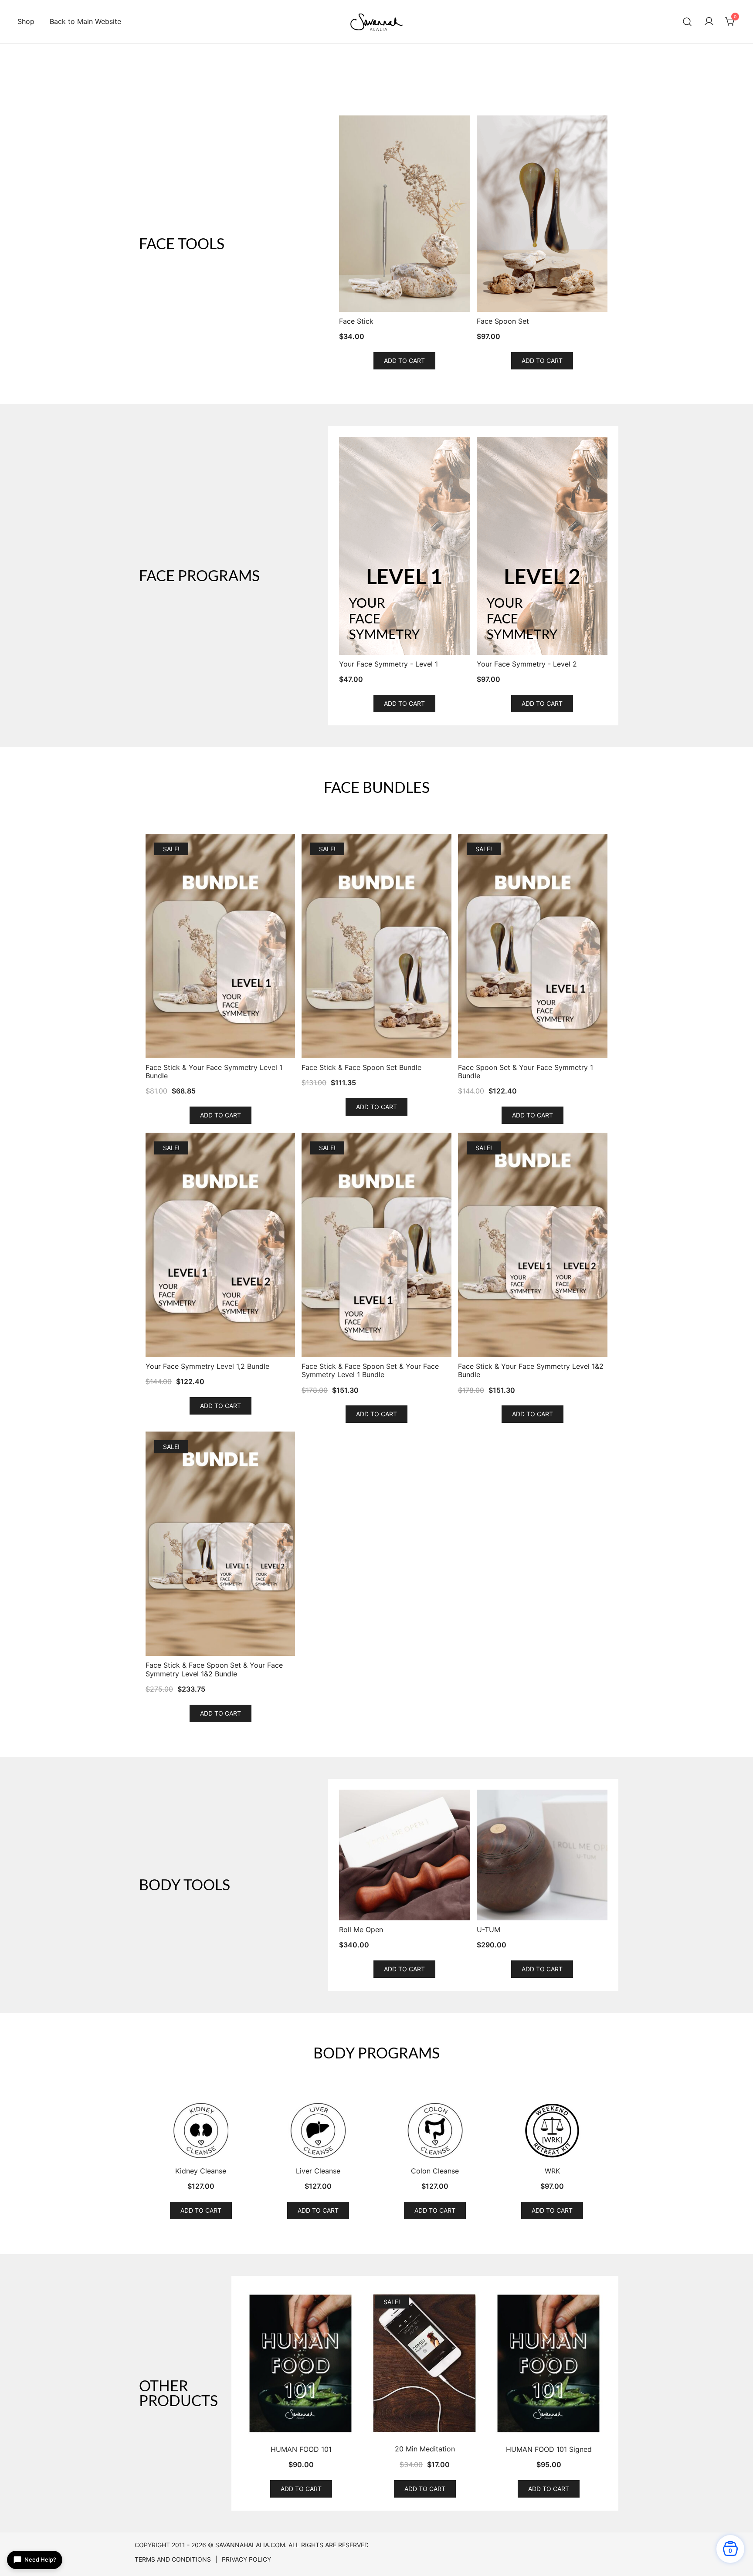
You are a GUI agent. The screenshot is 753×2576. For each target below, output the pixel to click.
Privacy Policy (246, 2559)
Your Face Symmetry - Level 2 (527, 664)
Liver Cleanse (318, 2171)
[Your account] (709, 22)
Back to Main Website (85, 21)
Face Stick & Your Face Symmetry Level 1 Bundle (214, 1072)
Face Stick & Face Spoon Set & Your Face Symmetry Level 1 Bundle (370, 1371)
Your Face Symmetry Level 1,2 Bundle (207, 1366)
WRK (552, 2171)
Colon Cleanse (435, 2171)
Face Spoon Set (503, 321)
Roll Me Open (361, 1930)
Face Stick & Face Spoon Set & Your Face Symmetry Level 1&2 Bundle (214, 1669)
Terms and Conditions (173, 2559)
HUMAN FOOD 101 (301, 2449)
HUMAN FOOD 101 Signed (549, 2449)
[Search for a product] (687, 22)
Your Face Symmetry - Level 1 (388, 664)
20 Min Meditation (425, 2449)
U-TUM (488, 1930)
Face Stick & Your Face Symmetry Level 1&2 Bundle (531, 1371)
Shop (26, 21)
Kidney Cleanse (201, 2171)
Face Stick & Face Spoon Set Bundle (361, 1068)
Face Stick (356, 321)
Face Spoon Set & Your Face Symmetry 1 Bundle (526, 1072)
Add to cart (404, 361)
